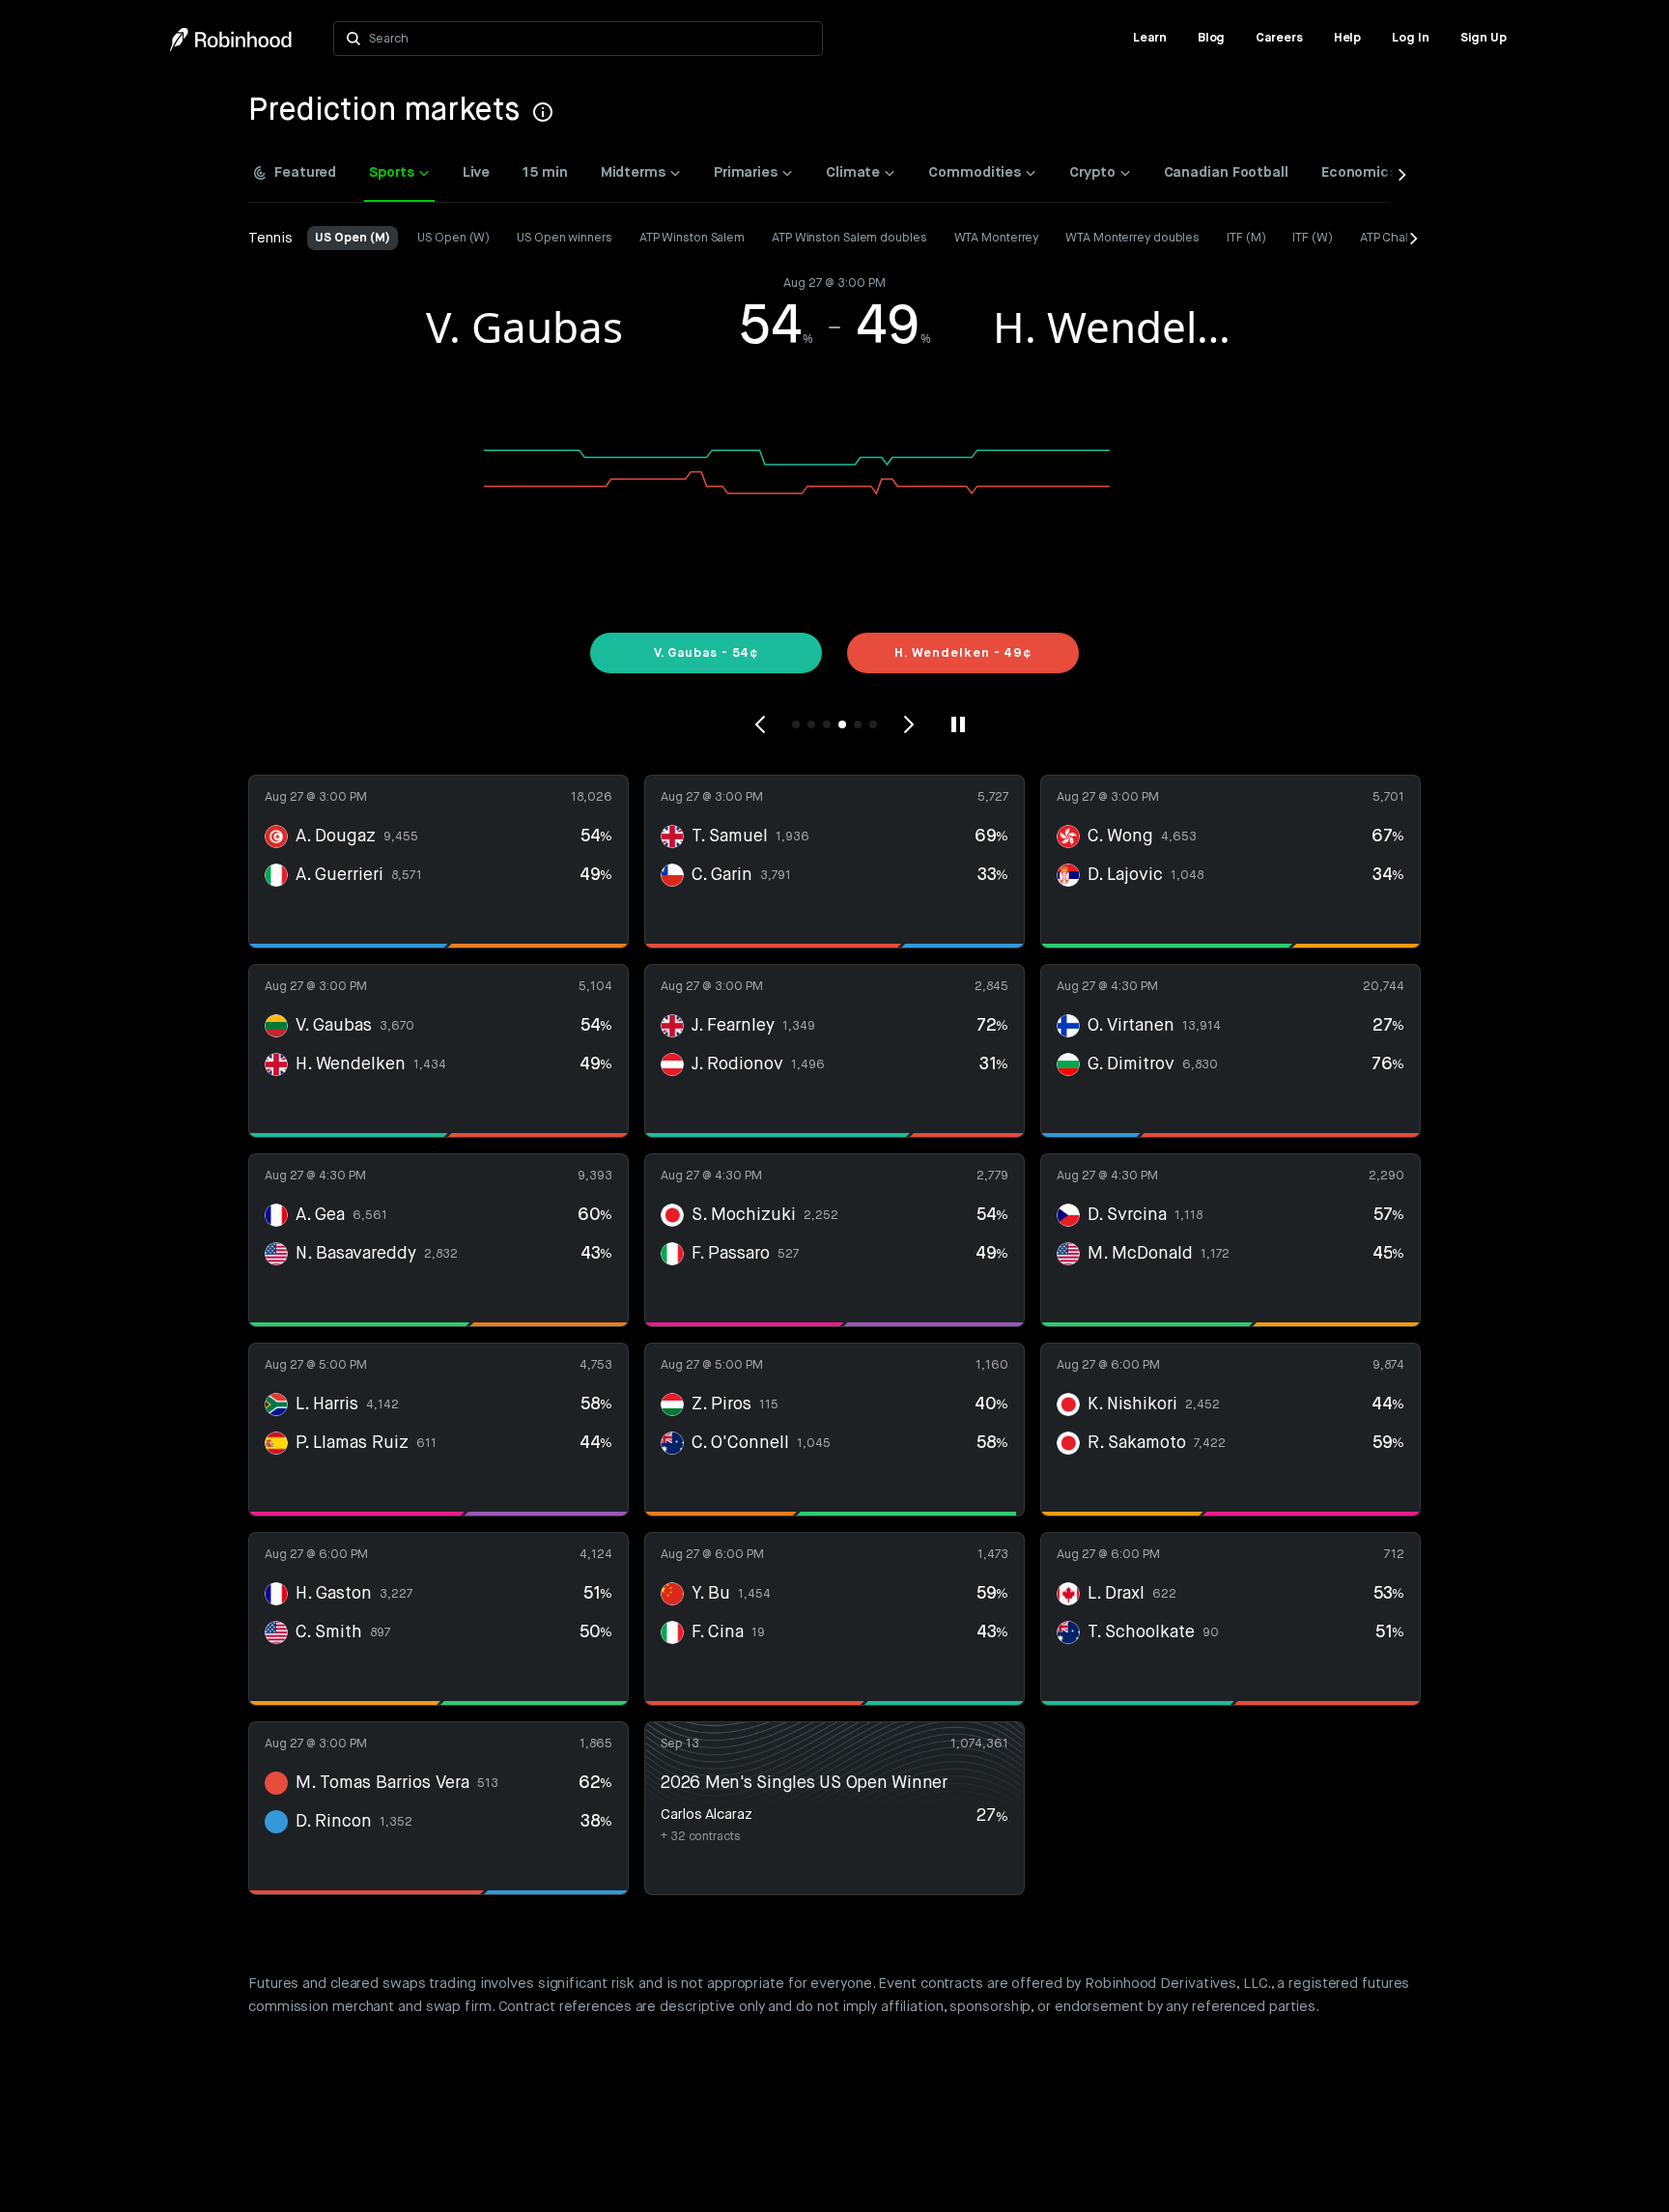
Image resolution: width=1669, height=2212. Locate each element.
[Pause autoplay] (958, 724)
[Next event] (908, 724)
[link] (1150, 39)
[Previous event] (761, 724)
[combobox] (590, 39)
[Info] (543, 112)
